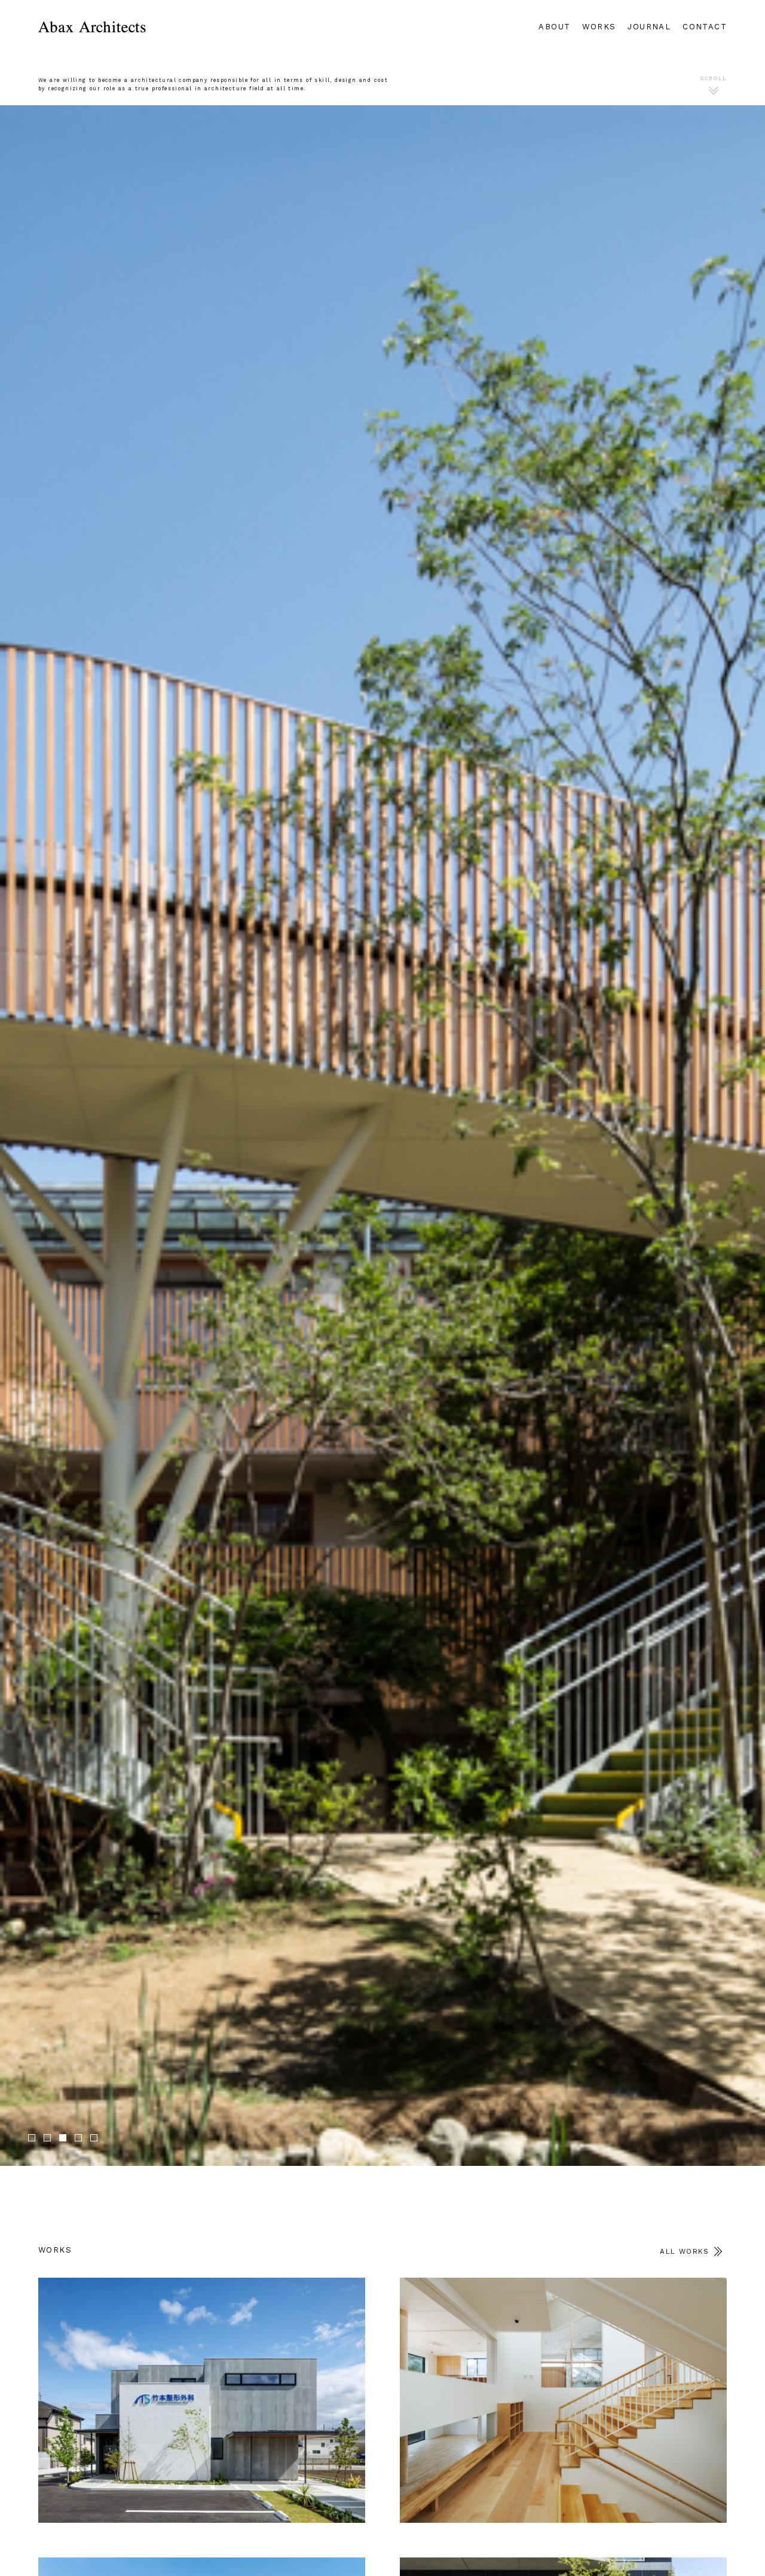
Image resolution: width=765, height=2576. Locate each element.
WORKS (599, 27)
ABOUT (554, 27)
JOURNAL (649, 27)
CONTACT (705, 27)
